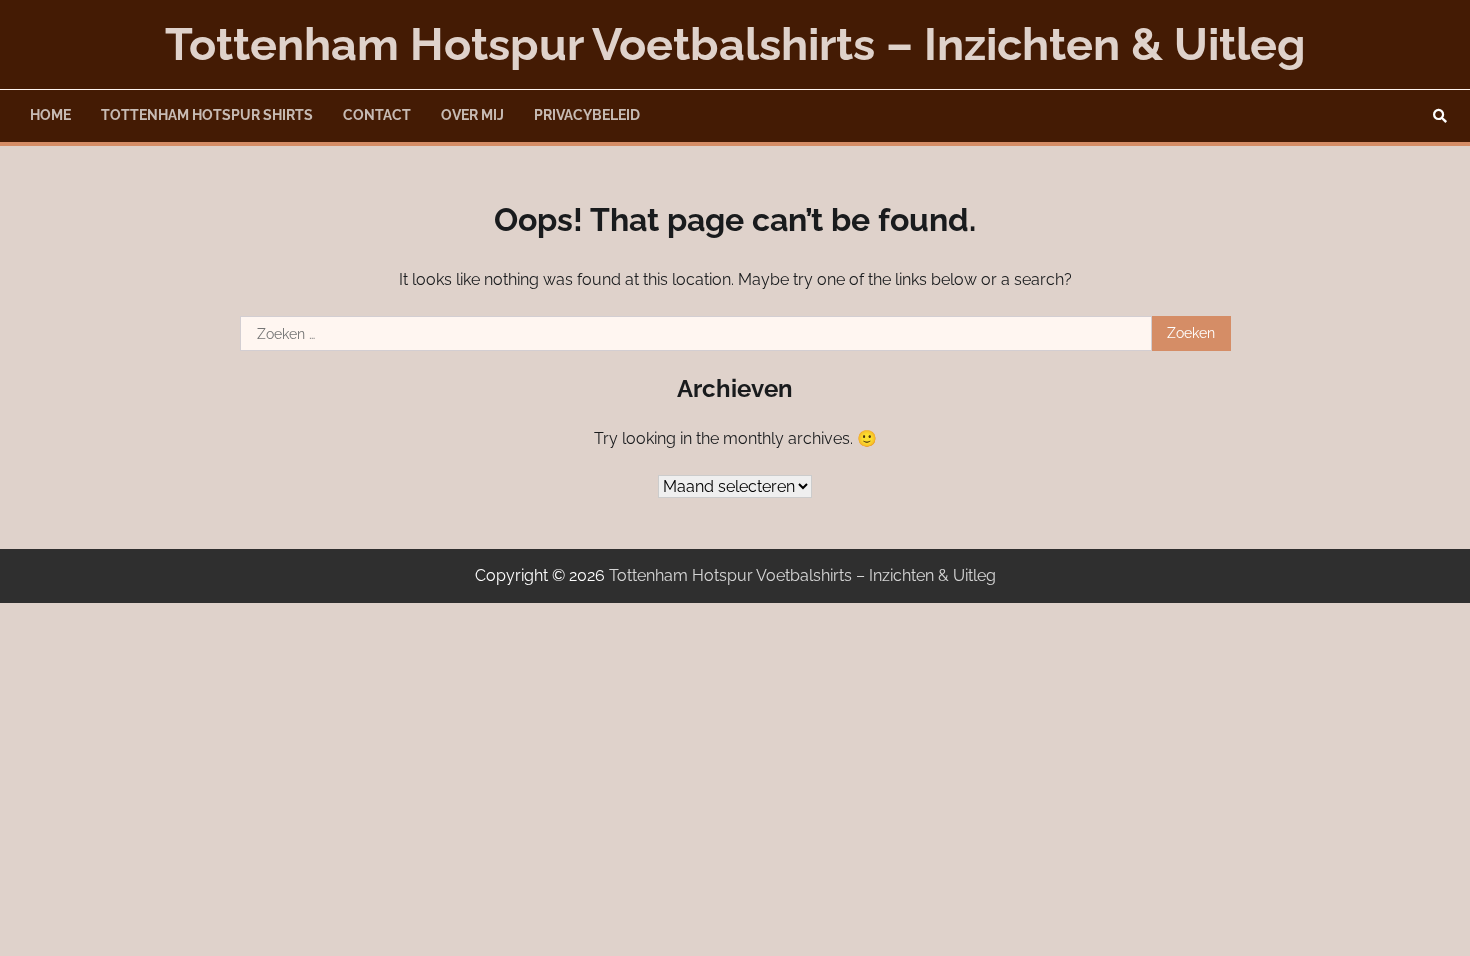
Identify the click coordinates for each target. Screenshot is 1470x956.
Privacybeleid (587, 115)
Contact (377, 115)
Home (50, 115)
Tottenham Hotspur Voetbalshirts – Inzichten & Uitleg (735, 44)
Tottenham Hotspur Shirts (207, 115)
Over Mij (472, 115)
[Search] (1440, 116)
